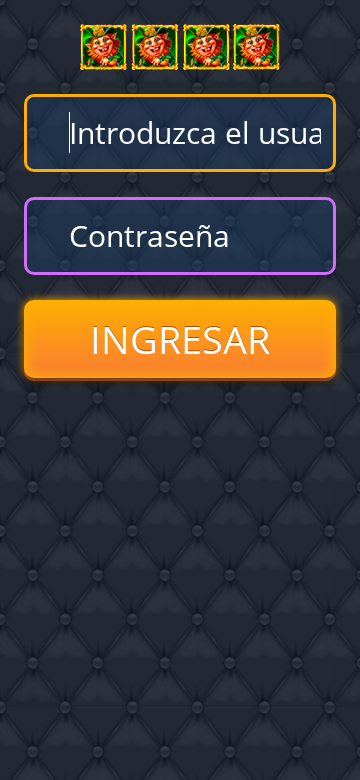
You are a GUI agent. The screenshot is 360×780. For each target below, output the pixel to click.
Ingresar (180, 339)
